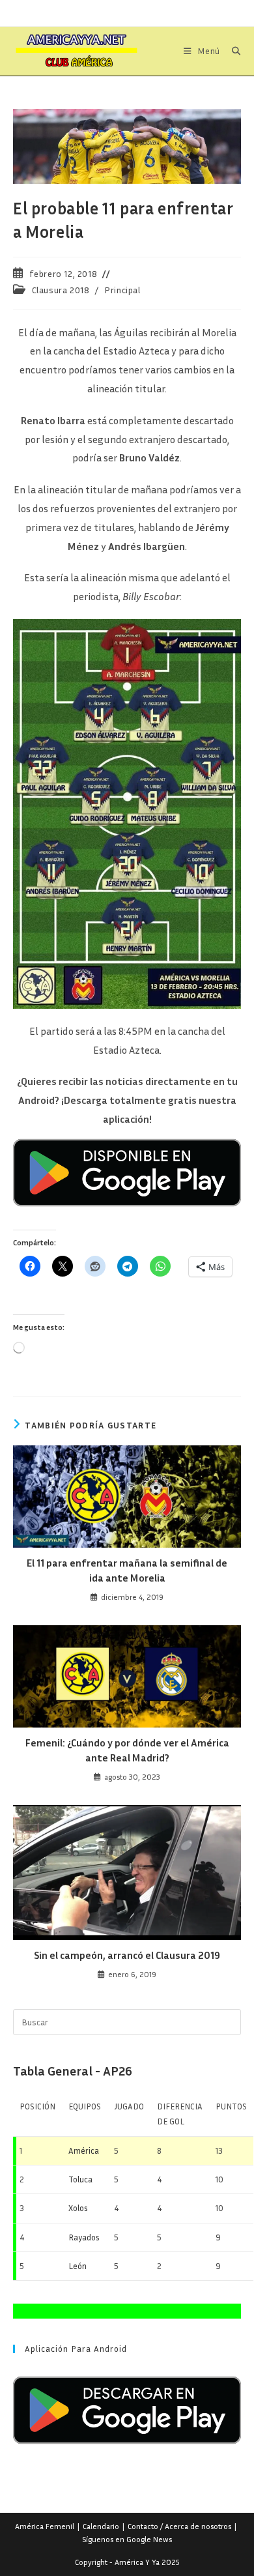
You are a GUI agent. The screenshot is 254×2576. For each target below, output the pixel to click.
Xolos (78, 2208)
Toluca (80, 2179)
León (78, 2266)
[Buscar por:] (232, 51)
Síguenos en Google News (127, 2539)
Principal (122, 290)
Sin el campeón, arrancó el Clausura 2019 (127, 1955)
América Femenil (45, 2526)
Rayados (84, 2237)
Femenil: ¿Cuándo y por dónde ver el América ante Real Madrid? (127, 1750)
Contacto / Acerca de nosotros (179, 2526)
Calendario (101, 2526)
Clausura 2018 (61, 290)
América (84, 2150)
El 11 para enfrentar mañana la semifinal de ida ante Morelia (127, 1570)
